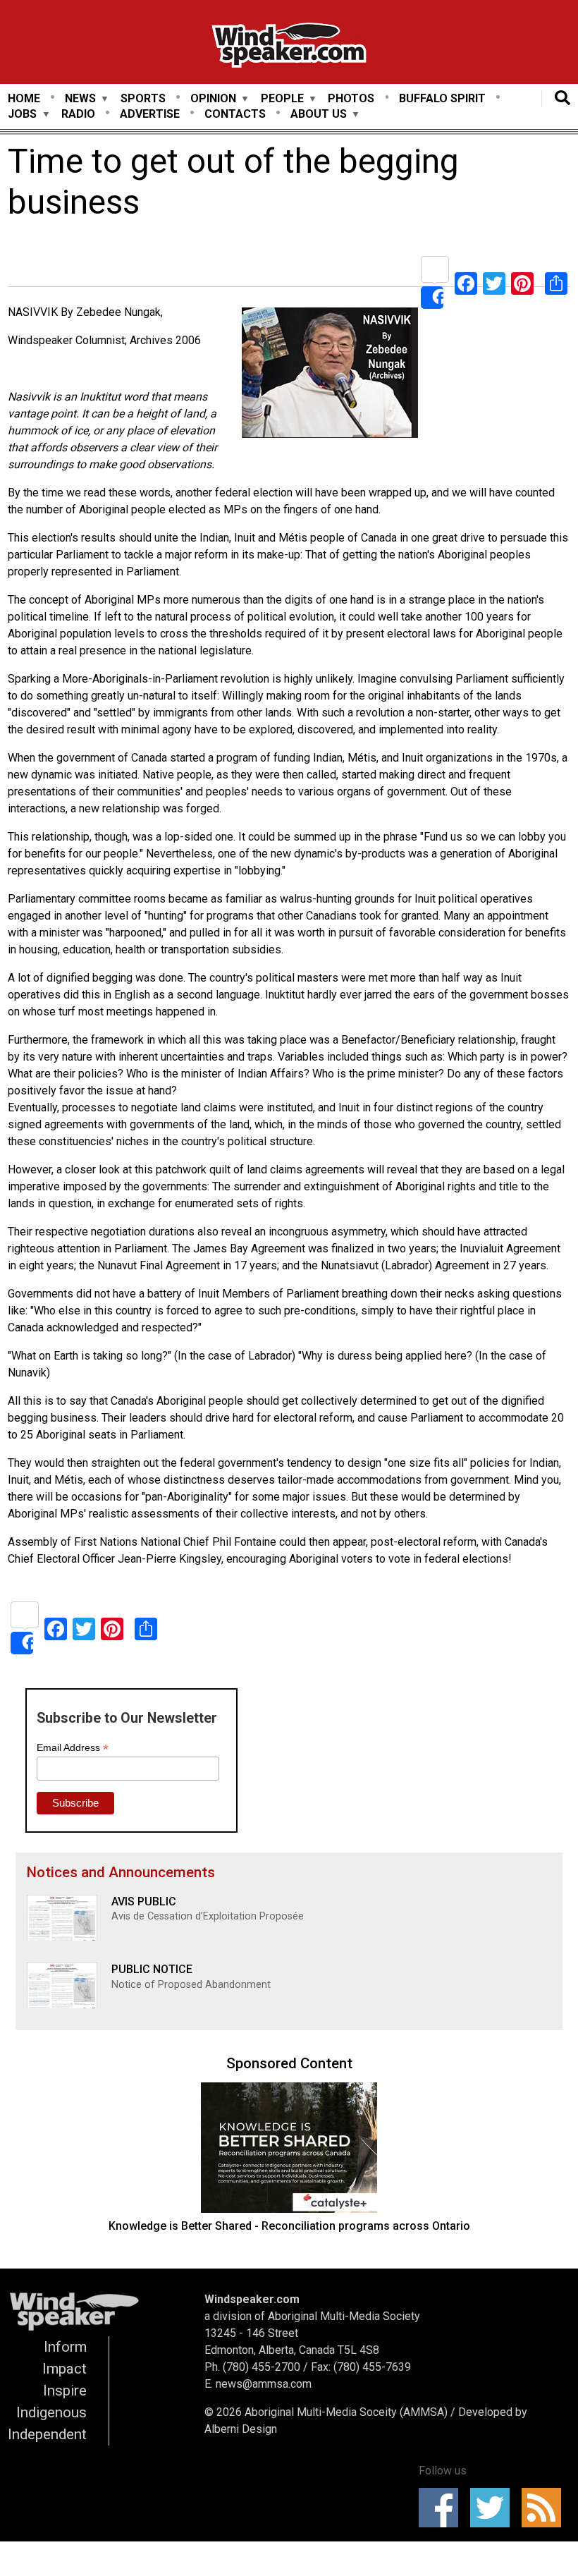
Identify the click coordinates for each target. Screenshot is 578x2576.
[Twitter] (494, 282)
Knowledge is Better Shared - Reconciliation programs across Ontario (289, 2226)
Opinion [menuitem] (213, 99)
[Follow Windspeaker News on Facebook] (443, 2508)
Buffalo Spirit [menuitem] (442, 98)
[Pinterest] (522, 282)
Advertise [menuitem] (150, 114)
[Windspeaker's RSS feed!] (546, 2508)
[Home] (289, 48)
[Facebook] (466, 282)
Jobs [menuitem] (22, 115)
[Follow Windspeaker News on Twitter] (494, 2508)
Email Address (73, 1748)
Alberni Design (241, 2429)
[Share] (435, 282)
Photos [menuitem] (351, 98)
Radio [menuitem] (78, 114)
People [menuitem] (282, 99)
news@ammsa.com (264, 2384)
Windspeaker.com (252, 2299)
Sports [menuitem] (143, 98)
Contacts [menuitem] (235, 114)
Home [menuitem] (24, 98)
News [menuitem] (80, 99)
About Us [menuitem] (319, 115)
